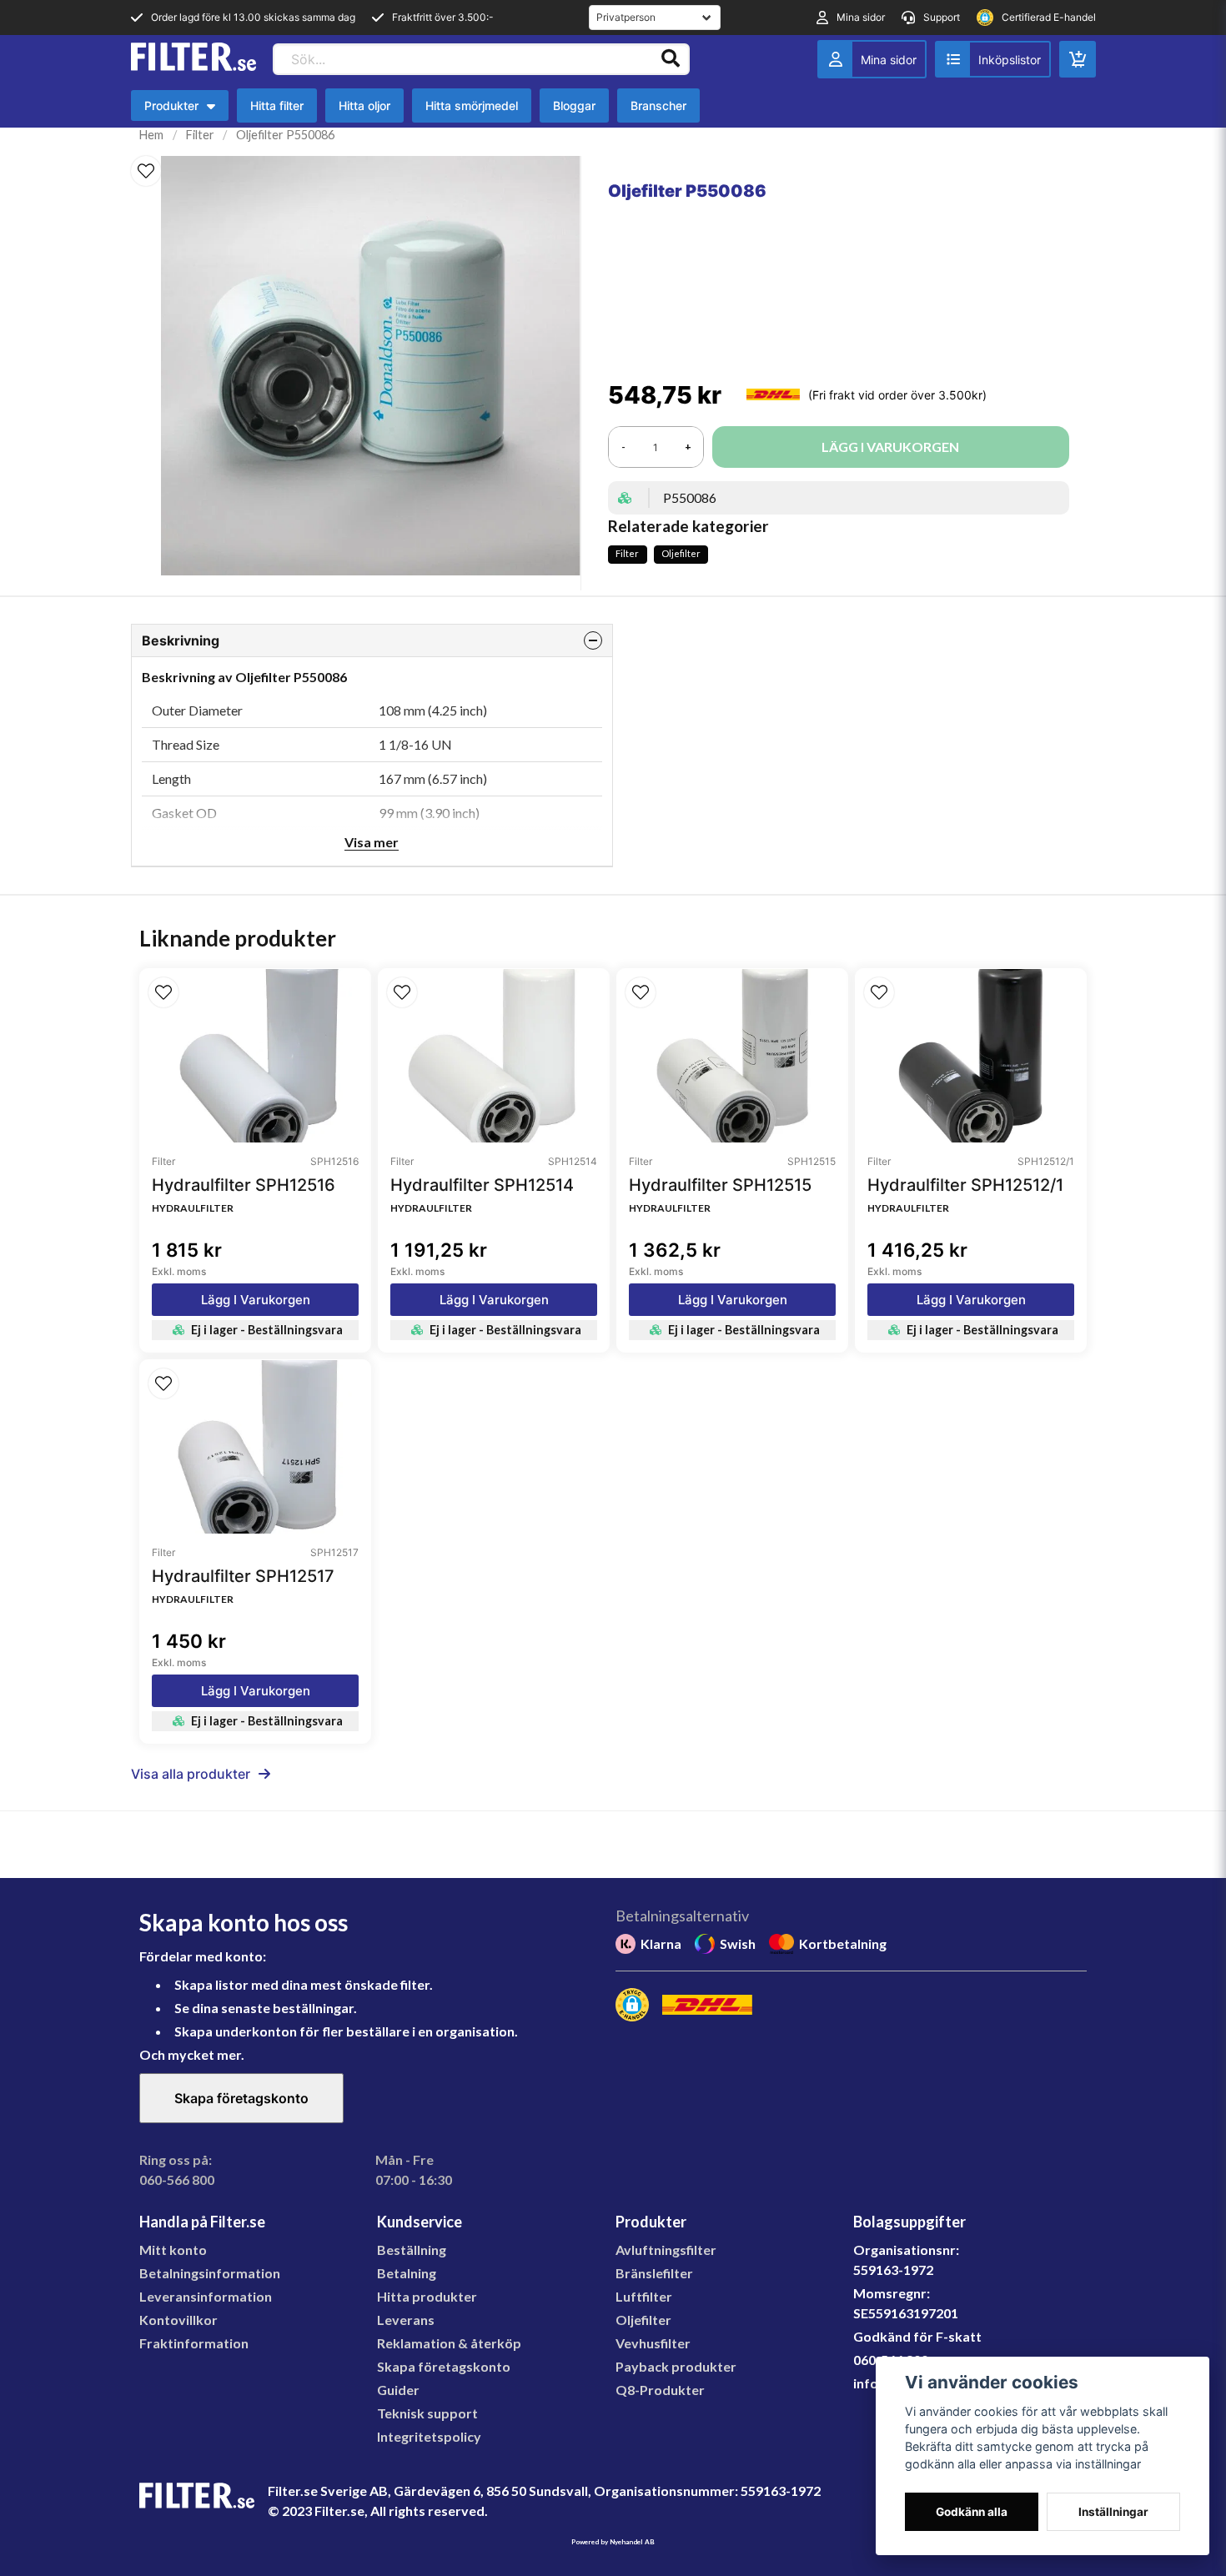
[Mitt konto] (872, 59)
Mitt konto (173, 2250)
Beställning (412, 2250)
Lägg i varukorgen (256, 1300)
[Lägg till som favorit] (993, 59)
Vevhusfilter (653, 2343)
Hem (151, 135)
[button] (146, 171)
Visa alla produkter (191, 1774)
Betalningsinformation (210, 2273)
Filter (200, 135)
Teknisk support (427, 2413)
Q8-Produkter (660, 2390)
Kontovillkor (178, 2320)
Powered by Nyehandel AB (613, 2542)
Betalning (407, 2273)
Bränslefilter (654, 2273)
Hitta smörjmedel (472, 105)
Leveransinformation (206, 2296)
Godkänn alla (972, 2512)
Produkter (184, 110)
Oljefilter (681, 553)
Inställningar (1113, 2512)
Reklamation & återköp (449, 2343)
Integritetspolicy (429, 2436)
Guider (398, 2390)
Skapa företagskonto (241, 2098)
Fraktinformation (194, 2343)
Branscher (658, 105)
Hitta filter (277, 105)
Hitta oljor (364, 105)
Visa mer (372, 842)
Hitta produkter (427, 2296)
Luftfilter (644, 2296)
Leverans (406, 2320)
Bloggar (574, 105)
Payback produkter (676, 2366)
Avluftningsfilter (666, 2250)
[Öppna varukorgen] (1078, 59)
